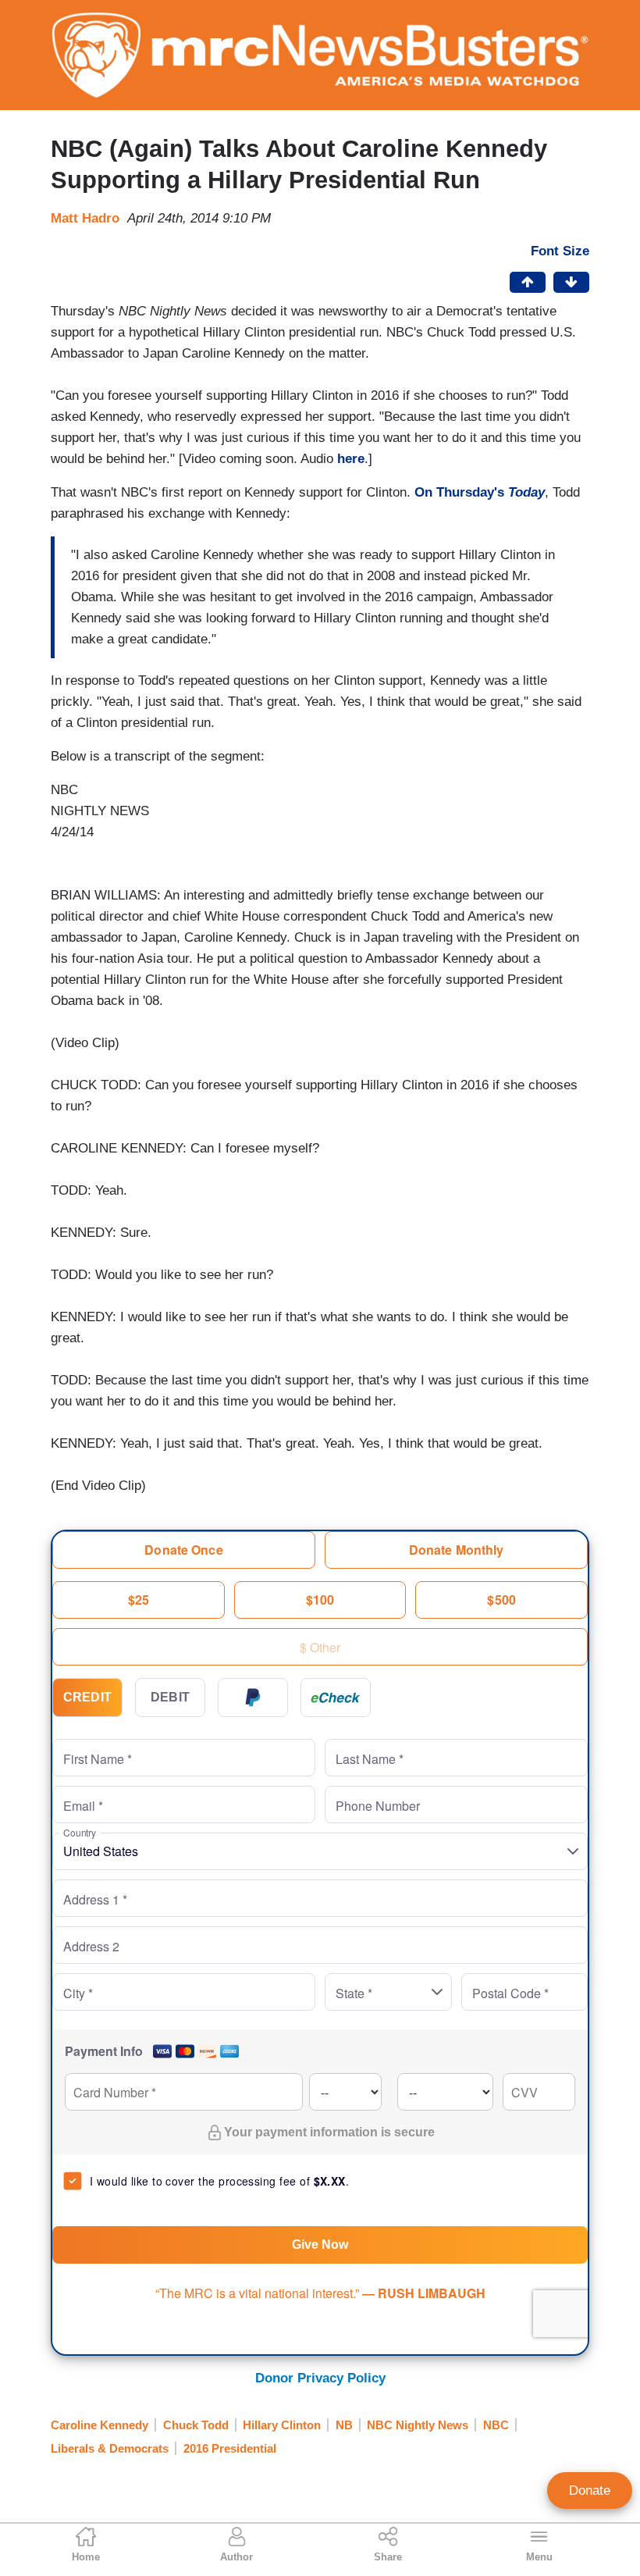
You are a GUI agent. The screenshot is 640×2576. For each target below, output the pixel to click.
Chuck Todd (196, 2425)
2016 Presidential (230, 2448)
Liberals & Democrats (110, 2448)
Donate (590, 2490)
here (351, 459)
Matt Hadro (85, 218)
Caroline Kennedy (100, 2425)
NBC (496, 2425)
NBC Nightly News (418, 2425)
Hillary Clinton (282, 2425)
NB (344, 2425)
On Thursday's (480, 492)
